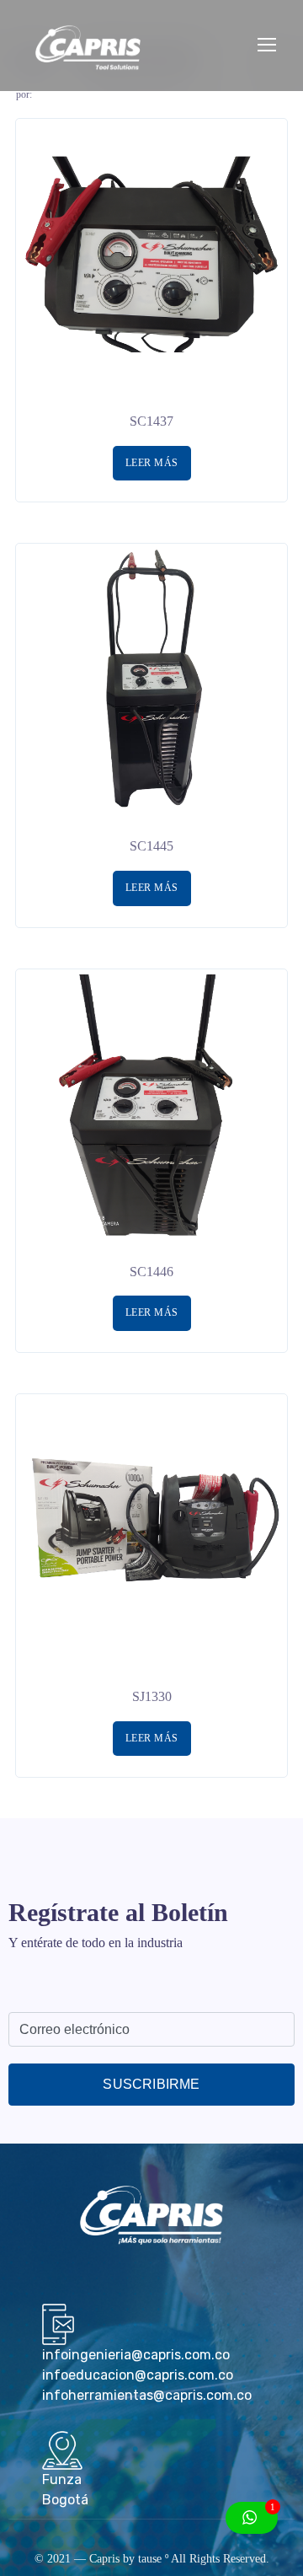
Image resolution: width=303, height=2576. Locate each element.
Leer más (152, 463)
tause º (153, 2559)
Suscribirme (151, 2084)
